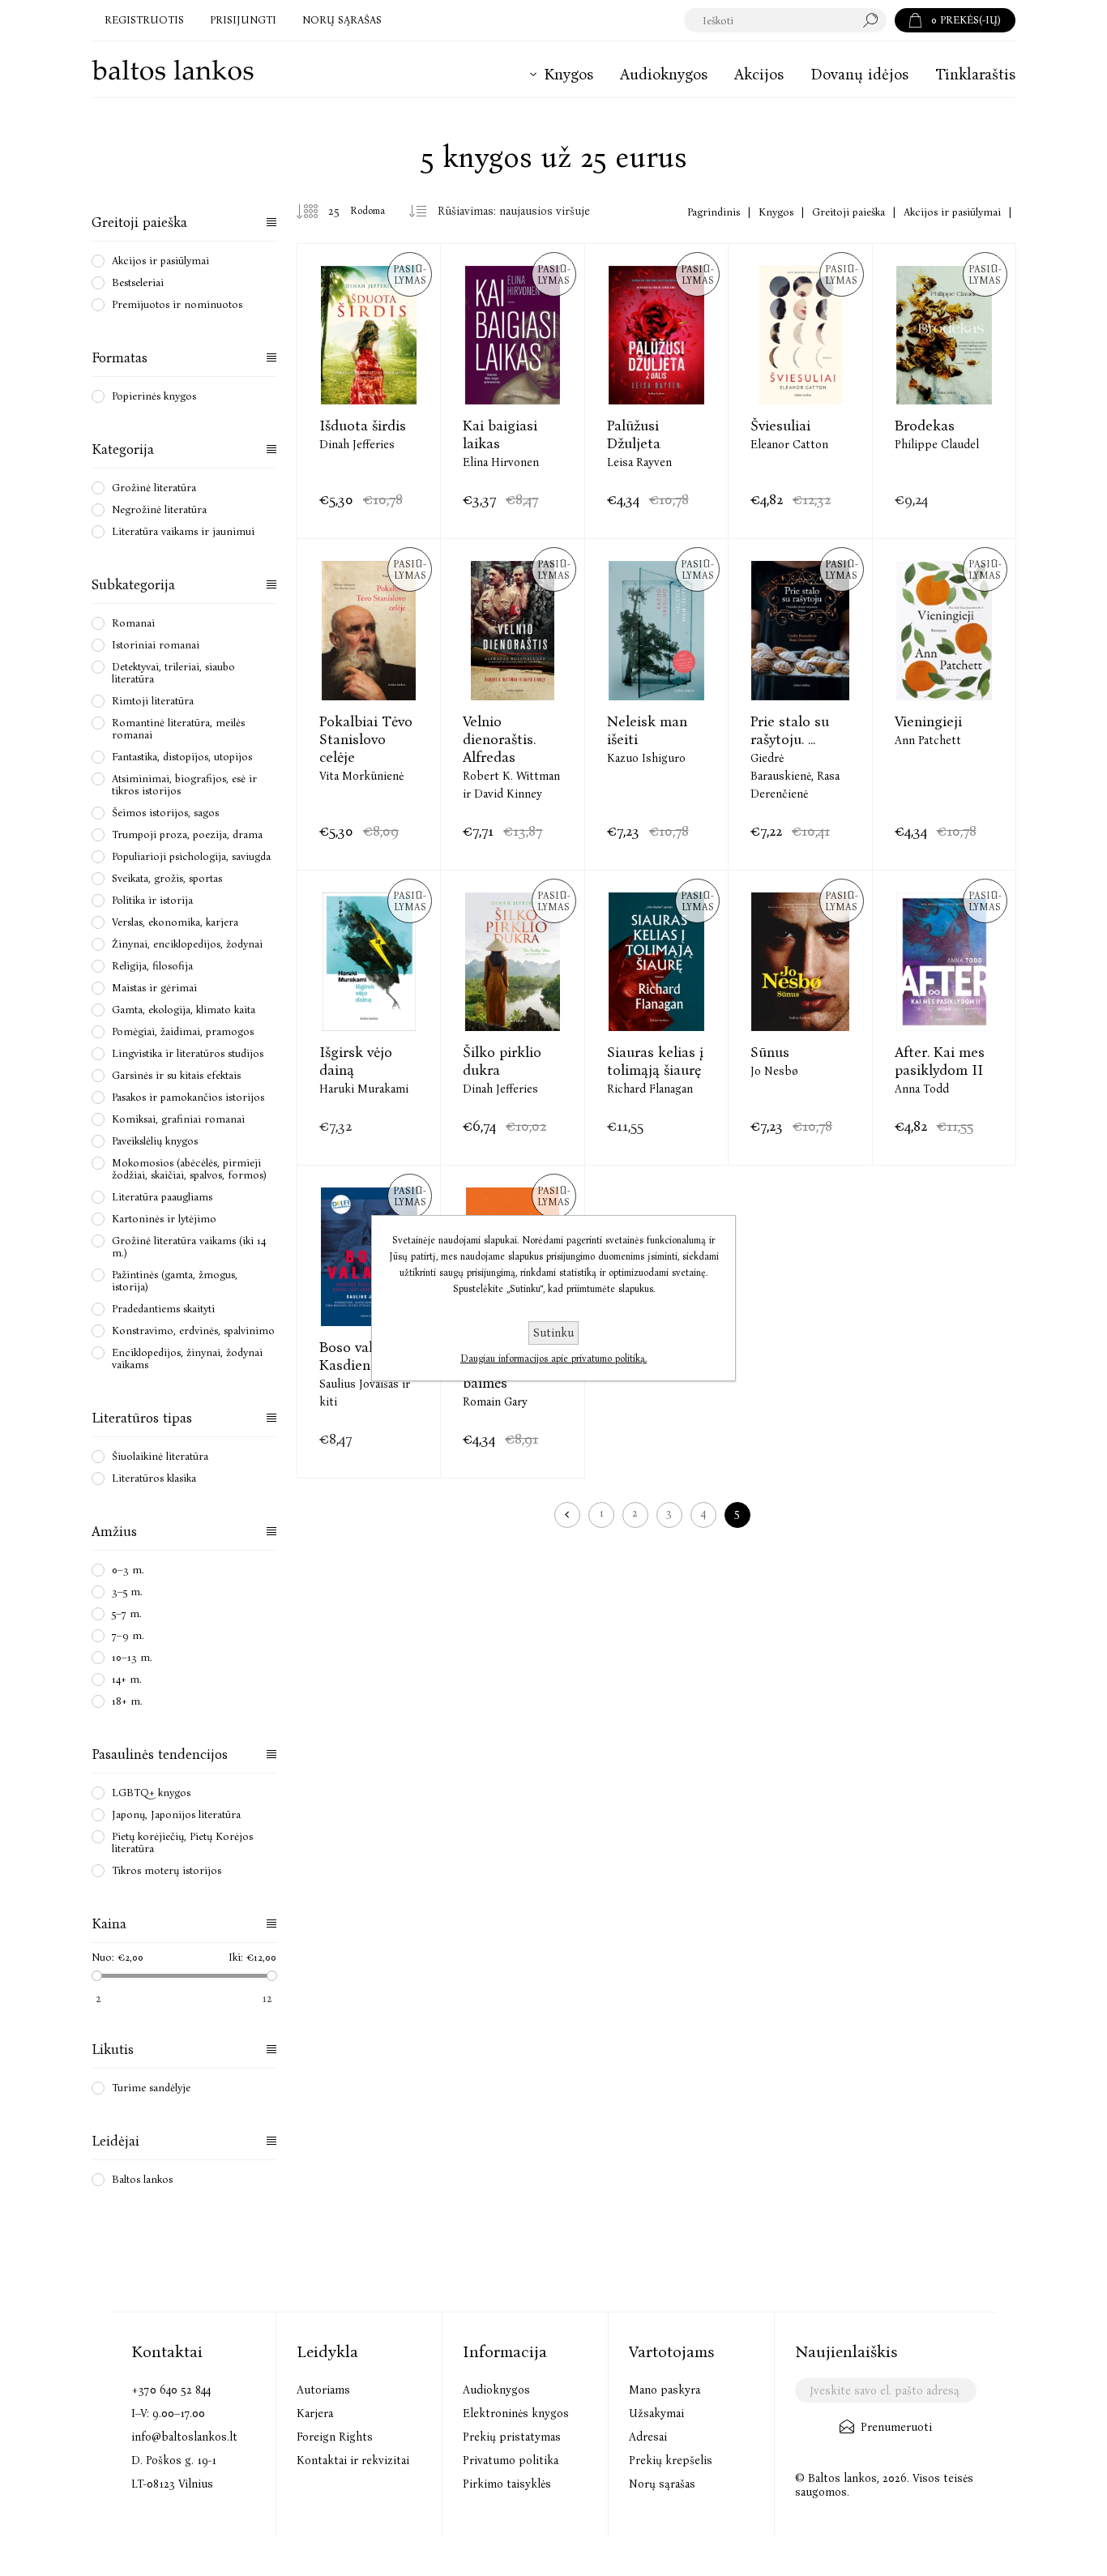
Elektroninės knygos (516, 2413)
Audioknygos (496, 2390)
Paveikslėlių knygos (155, 1141)
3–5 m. (127, 1592)
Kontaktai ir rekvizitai (353, 2460)
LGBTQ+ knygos (151, 1793)
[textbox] (769, 20)
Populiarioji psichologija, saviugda (191, 856)
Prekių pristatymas (512, 2437)
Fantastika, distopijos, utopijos (182, 757)
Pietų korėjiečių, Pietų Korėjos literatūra (182, 1842)
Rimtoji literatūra (153, 701)
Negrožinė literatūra (159, 509)
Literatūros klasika (154, 1478)
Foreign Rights (335, 2437)
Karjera (315, 2413)
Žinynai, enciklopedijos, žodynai (187, 944)
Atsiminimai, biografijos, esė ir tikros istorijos (184, 785)
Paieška (874, 20)
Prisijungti (243, 20)
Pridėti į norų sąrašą (389, 375)
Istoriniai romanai (156, 645)
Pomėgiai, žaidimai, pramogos (183, 1031)
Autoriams (323, 2390)
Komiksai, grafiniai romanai (178, 1119)
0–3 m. (128, 1570)
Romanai (133, 623)
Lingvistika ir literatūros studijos (188, 1053)
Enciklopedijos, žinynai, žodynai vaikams (187, 1359)
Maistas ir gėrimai (154, 988)
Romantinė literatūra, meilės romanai (178, 729)
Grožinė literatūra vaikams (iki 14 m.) (189, 1247)
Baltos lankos (142, 2179)
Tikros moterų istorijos (167, 1870)
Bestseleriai (138, 282)
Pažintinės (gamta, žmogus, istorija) (175, 1281)
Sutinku (553, 1333)
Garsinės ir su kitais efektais (176, 1075)
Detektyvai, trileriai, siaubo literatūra (173, 673)
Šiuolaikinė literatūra (160, 1456)
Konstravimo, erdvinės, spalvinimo (193, 1331)
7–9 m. (128, 1635)
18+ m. (127, 1701)
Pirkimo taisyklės (507, 2484)
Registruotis (144, 20)
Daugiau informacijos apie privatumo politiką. (553, 1359)
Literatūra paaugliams (162, 1197)
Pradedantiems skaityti (163, 1309)
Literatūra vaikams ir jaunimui (183, 531)
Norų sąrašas (662, 2484)
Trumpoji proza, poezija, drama (187, 834)
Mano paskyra (665, 2390)
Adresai (648, 2437)
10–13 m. (132, 1657)
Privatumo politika (511, 2460)
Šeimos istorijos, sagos (165, 813)
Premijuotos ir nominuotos (177, 304)
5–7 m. (127, 1613)
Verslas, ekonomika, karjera (175, 922)
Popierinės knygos (154, 396)
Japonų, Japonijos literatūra (176, 1814)
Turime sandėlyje (151, 2088)
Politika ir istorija (152, 900)
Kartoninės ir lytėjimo (164, 1219)
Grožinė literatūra (154, 488)
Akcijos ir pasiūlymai (160, 261)
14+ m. (127, 1679)
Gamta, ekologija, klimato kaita (184, 1010)
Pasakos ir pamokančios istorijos (188, 1097)
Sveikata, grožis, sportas (167, 878)
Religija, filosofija (152, 966)
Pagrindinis (714, 212)
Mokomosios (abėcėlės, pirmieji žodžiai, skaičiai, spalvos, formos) (189, 1169)
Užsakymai (656, 2413)
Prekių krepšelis (671, 2460)
